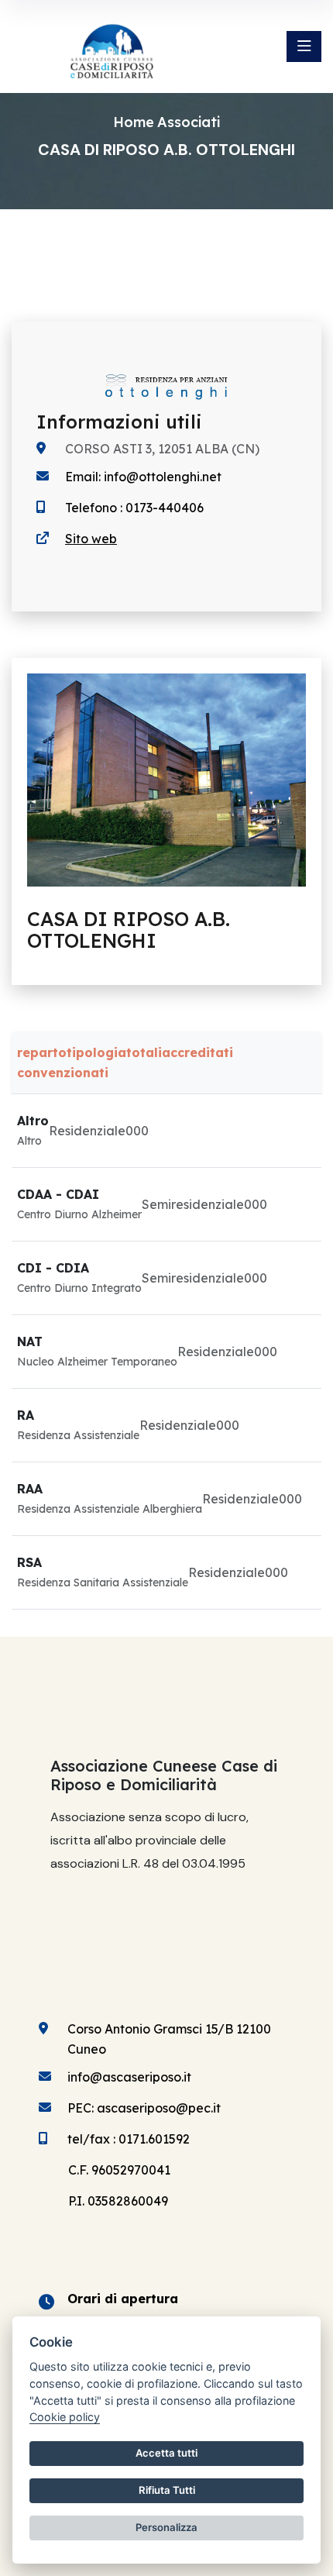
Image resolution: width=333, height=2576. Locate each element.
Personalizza (166, 2527)
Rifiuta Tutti (167, 2490)
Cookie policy (65, 2417)
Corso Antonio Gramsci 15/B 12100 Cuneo (169, 2039)
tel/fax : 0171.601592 (129, 2139)
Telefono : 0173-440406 (134, 508)
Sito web (91, 539)
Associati (189, 122)
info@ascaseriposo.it (129, 2077)
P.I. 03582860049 (118, 2201)
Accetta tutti (166, 2453)
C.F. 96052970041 (119, 2170)
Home (134, 122)
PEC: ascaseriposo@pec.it (144, 2108)
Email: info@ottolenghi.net (143, 477)
